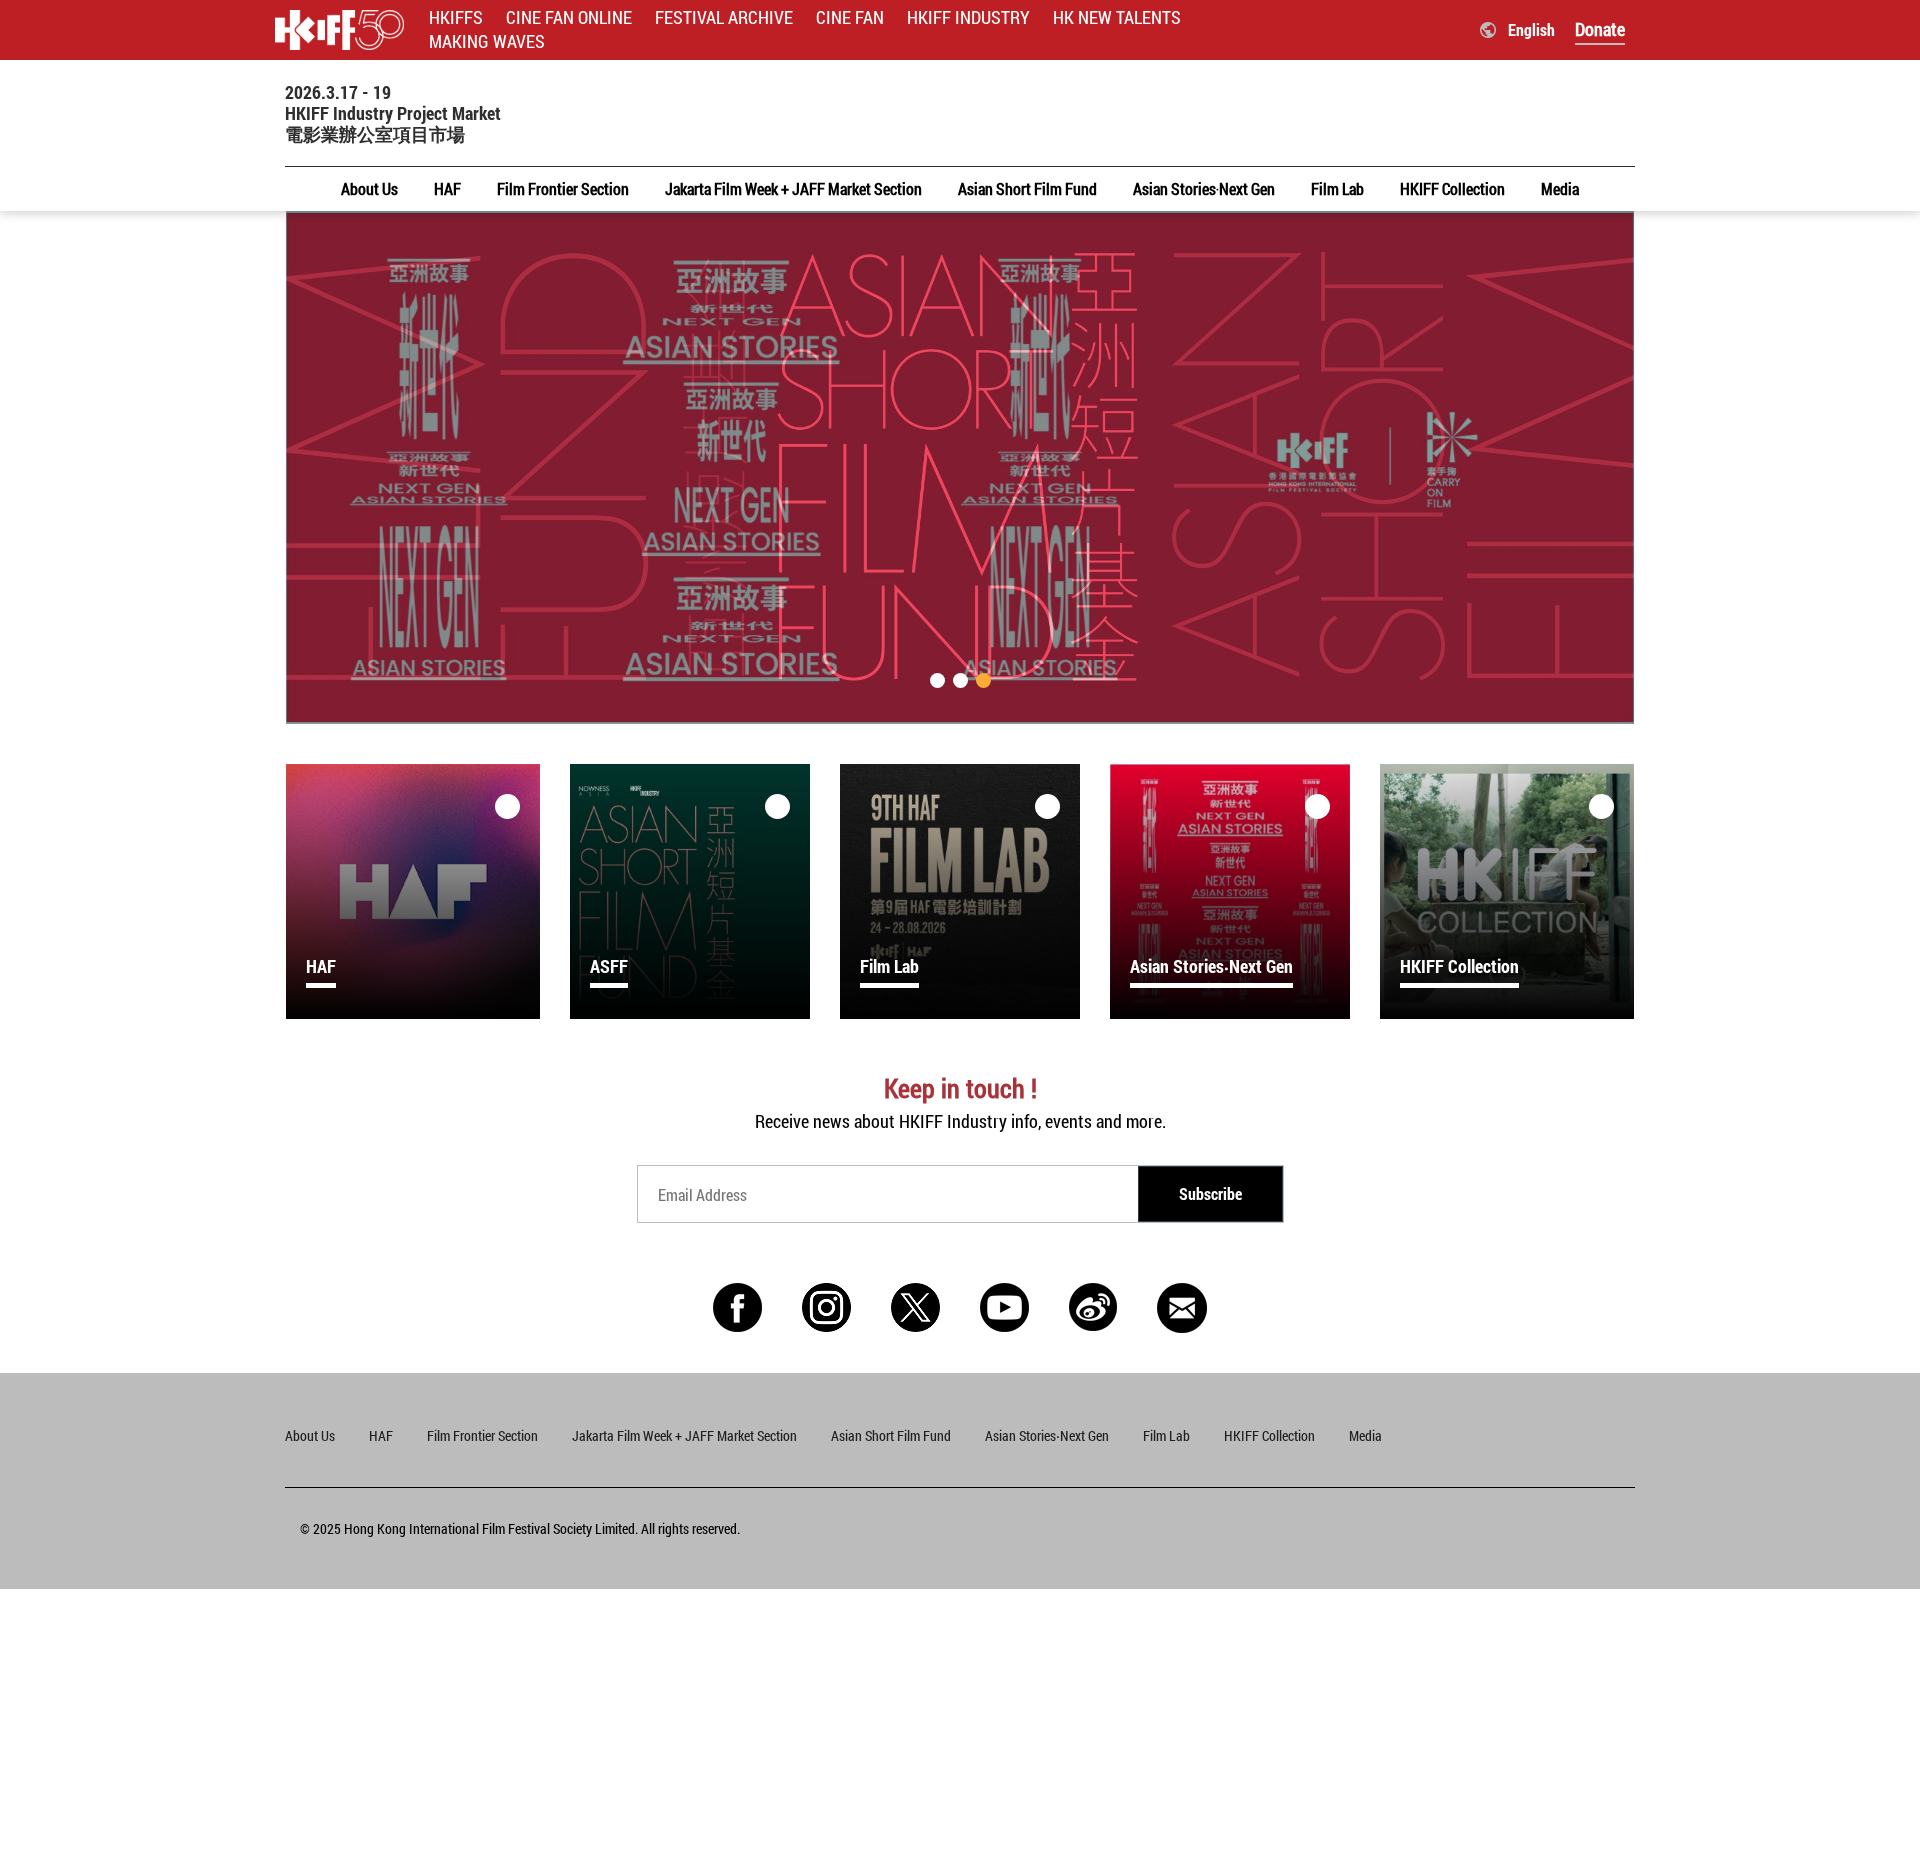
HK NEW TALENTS (1117, 17)
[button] (937, 680)
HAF (381, 1435)
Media (1365, 1435)
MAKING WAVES (487, 41)
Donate (1600, 29)
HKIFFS (456, 17)
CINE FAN (850, 17)
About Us (310, 1435)
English (1531, 29)
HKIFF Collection (1269, 1435)
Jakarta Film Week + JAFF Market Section (684, 1435)
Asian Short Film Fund (891, 1435)
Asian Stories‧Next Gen (1047, 1435)
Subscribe (1210, 1193)
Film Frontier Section (482, 1435)
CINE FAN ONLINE (569, 17)
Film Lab (1166, 1435)
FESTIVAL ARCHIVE (724, 17)
